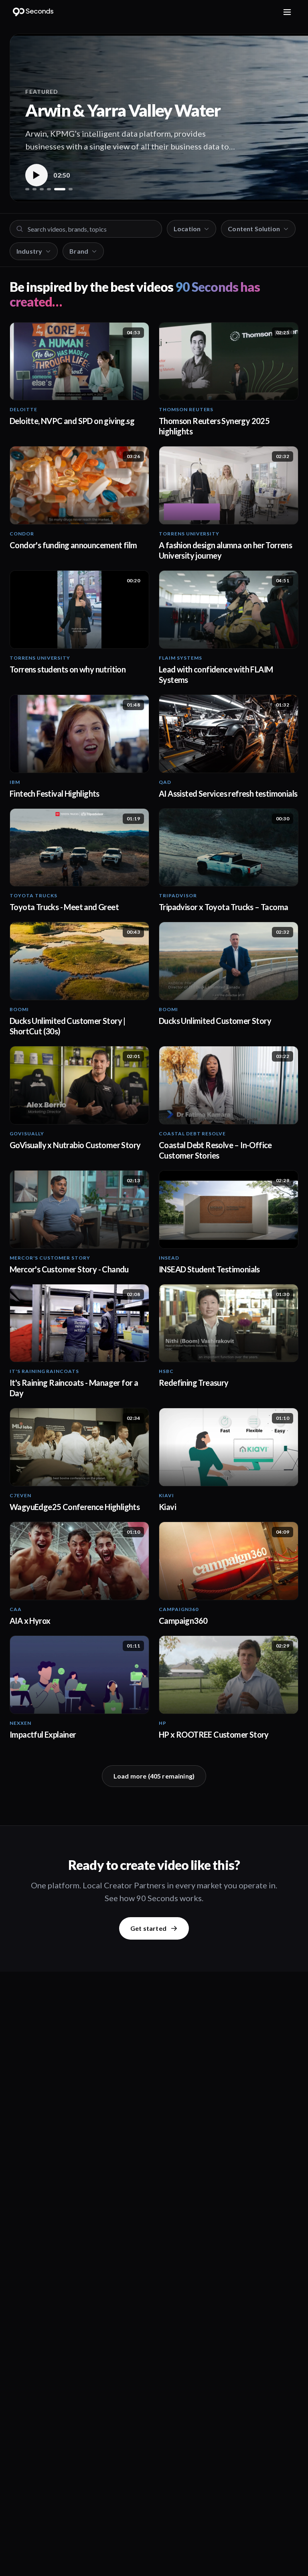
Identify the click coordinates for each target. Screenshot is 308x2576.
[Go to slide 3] (42, 189)
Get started (148, 1928)
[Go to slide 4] (49, 189)
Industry (29, 251)
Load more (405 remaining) (154, 1776)
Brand (79, 251)
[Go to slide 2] (34, 189)
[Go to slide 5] (60, 189)
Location (187, 229)
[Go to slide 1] (27, 189)
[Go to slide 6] (71, 189)
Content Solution (254, 229)
